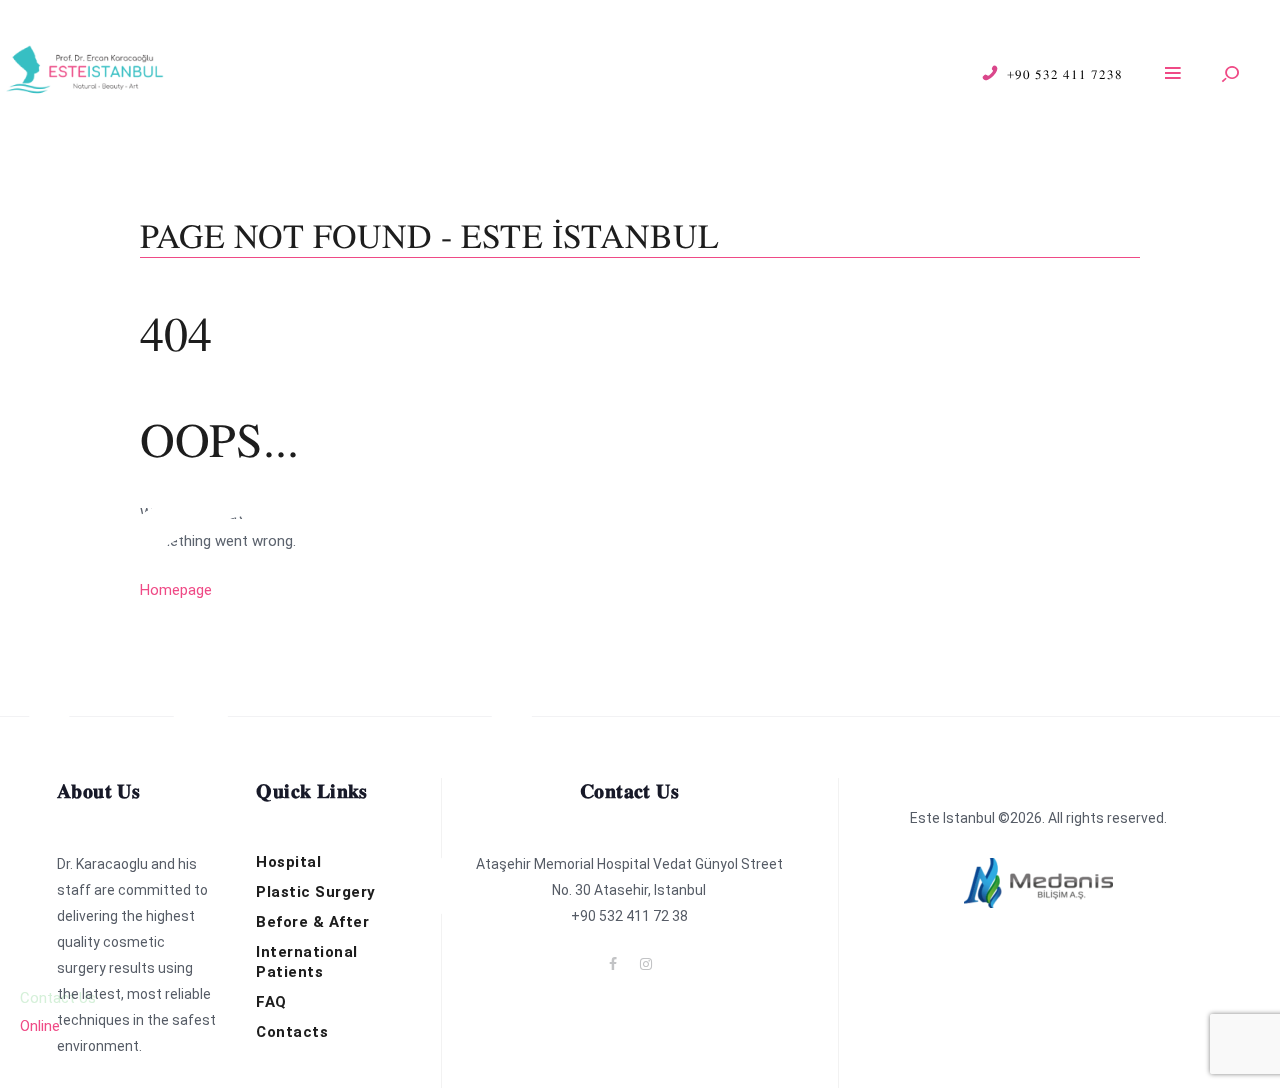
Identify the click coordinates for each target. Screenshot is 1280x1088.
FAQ (271, 1002)
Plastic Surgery (316, 892)
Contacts (292, 1032)
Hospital (288, 862)
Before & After (312, 922)
